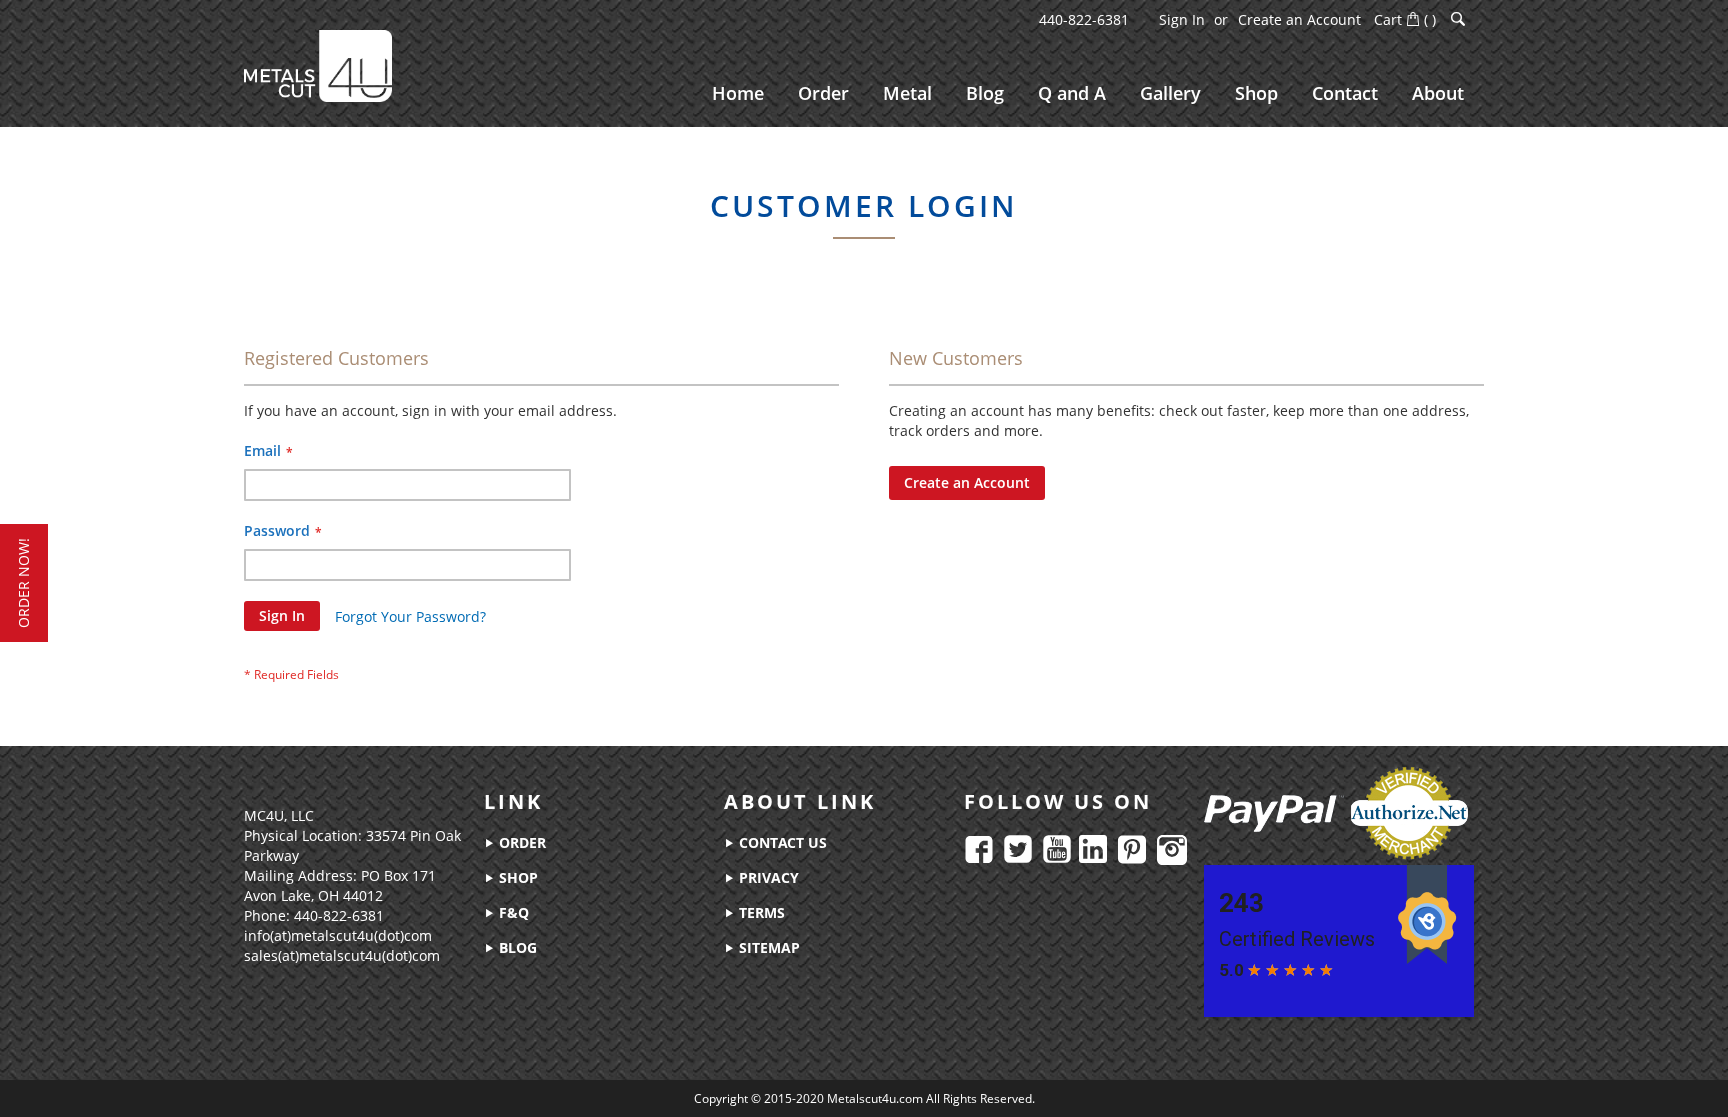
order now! (23, 583)
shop (516, 877)
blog (516, 947)
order (520, 842)
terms (760, 912)
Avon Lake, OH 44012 (313, 895)
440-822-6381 (1084, 19)
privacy (767, 877)
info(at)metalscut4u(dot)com (338, 935)
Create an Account (1299, 19)
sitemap (767, 947)
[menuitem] (738, 93)
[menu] (1088, 93)
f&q (512, 912)
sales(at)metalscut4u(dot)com (342, 955)
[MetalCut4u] (318, 66)
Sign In (1182, 19)
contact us (781, 842)
